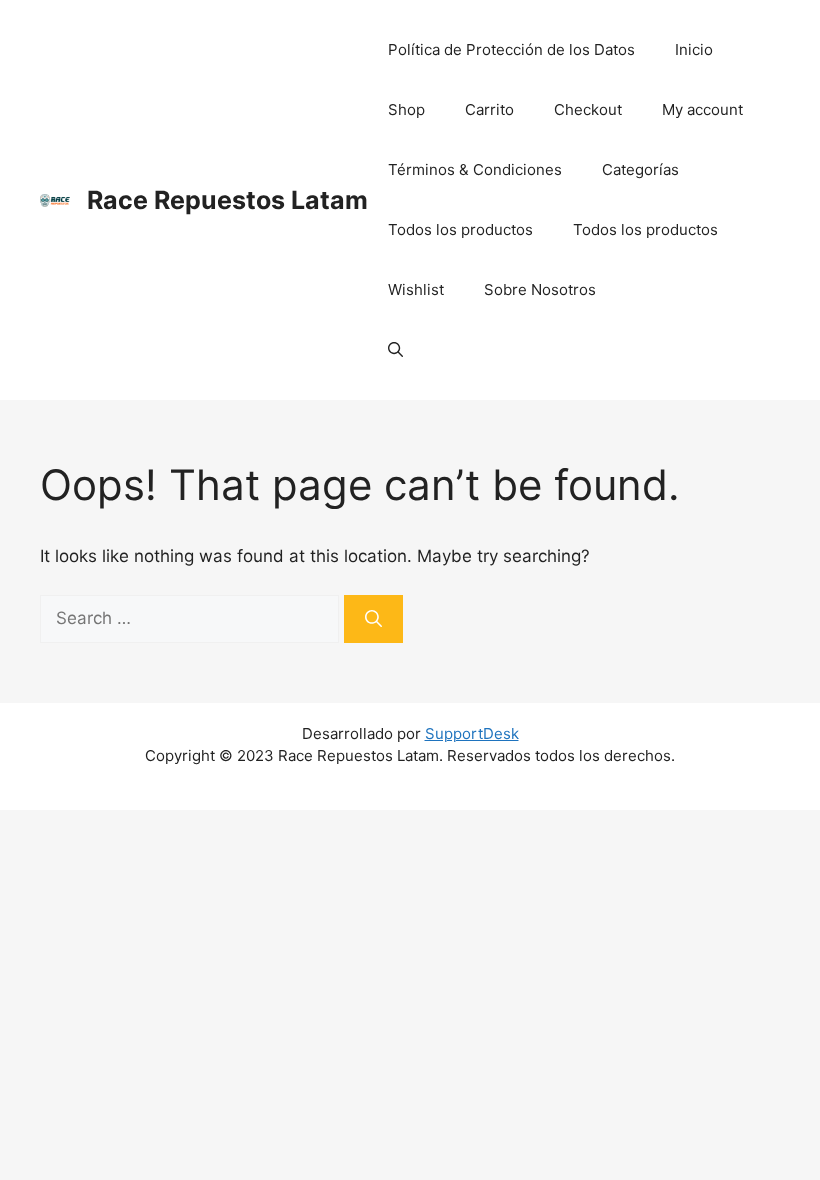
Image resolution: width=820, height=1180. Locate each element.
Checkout (588, 109)
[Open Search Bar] (395, 350)
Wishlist (416, 289)
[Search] (373, 619)
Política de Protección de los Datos (511, 49)
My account (702, 109)
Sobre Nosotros (540, 289)
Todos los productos (460, 229)
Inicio (694, 49)
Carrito (489, 109)
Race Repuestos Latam (227, 200)
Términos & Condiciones (475, 169)
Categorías (640, 169)
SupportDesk (472, 733)
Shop (406, 109)
